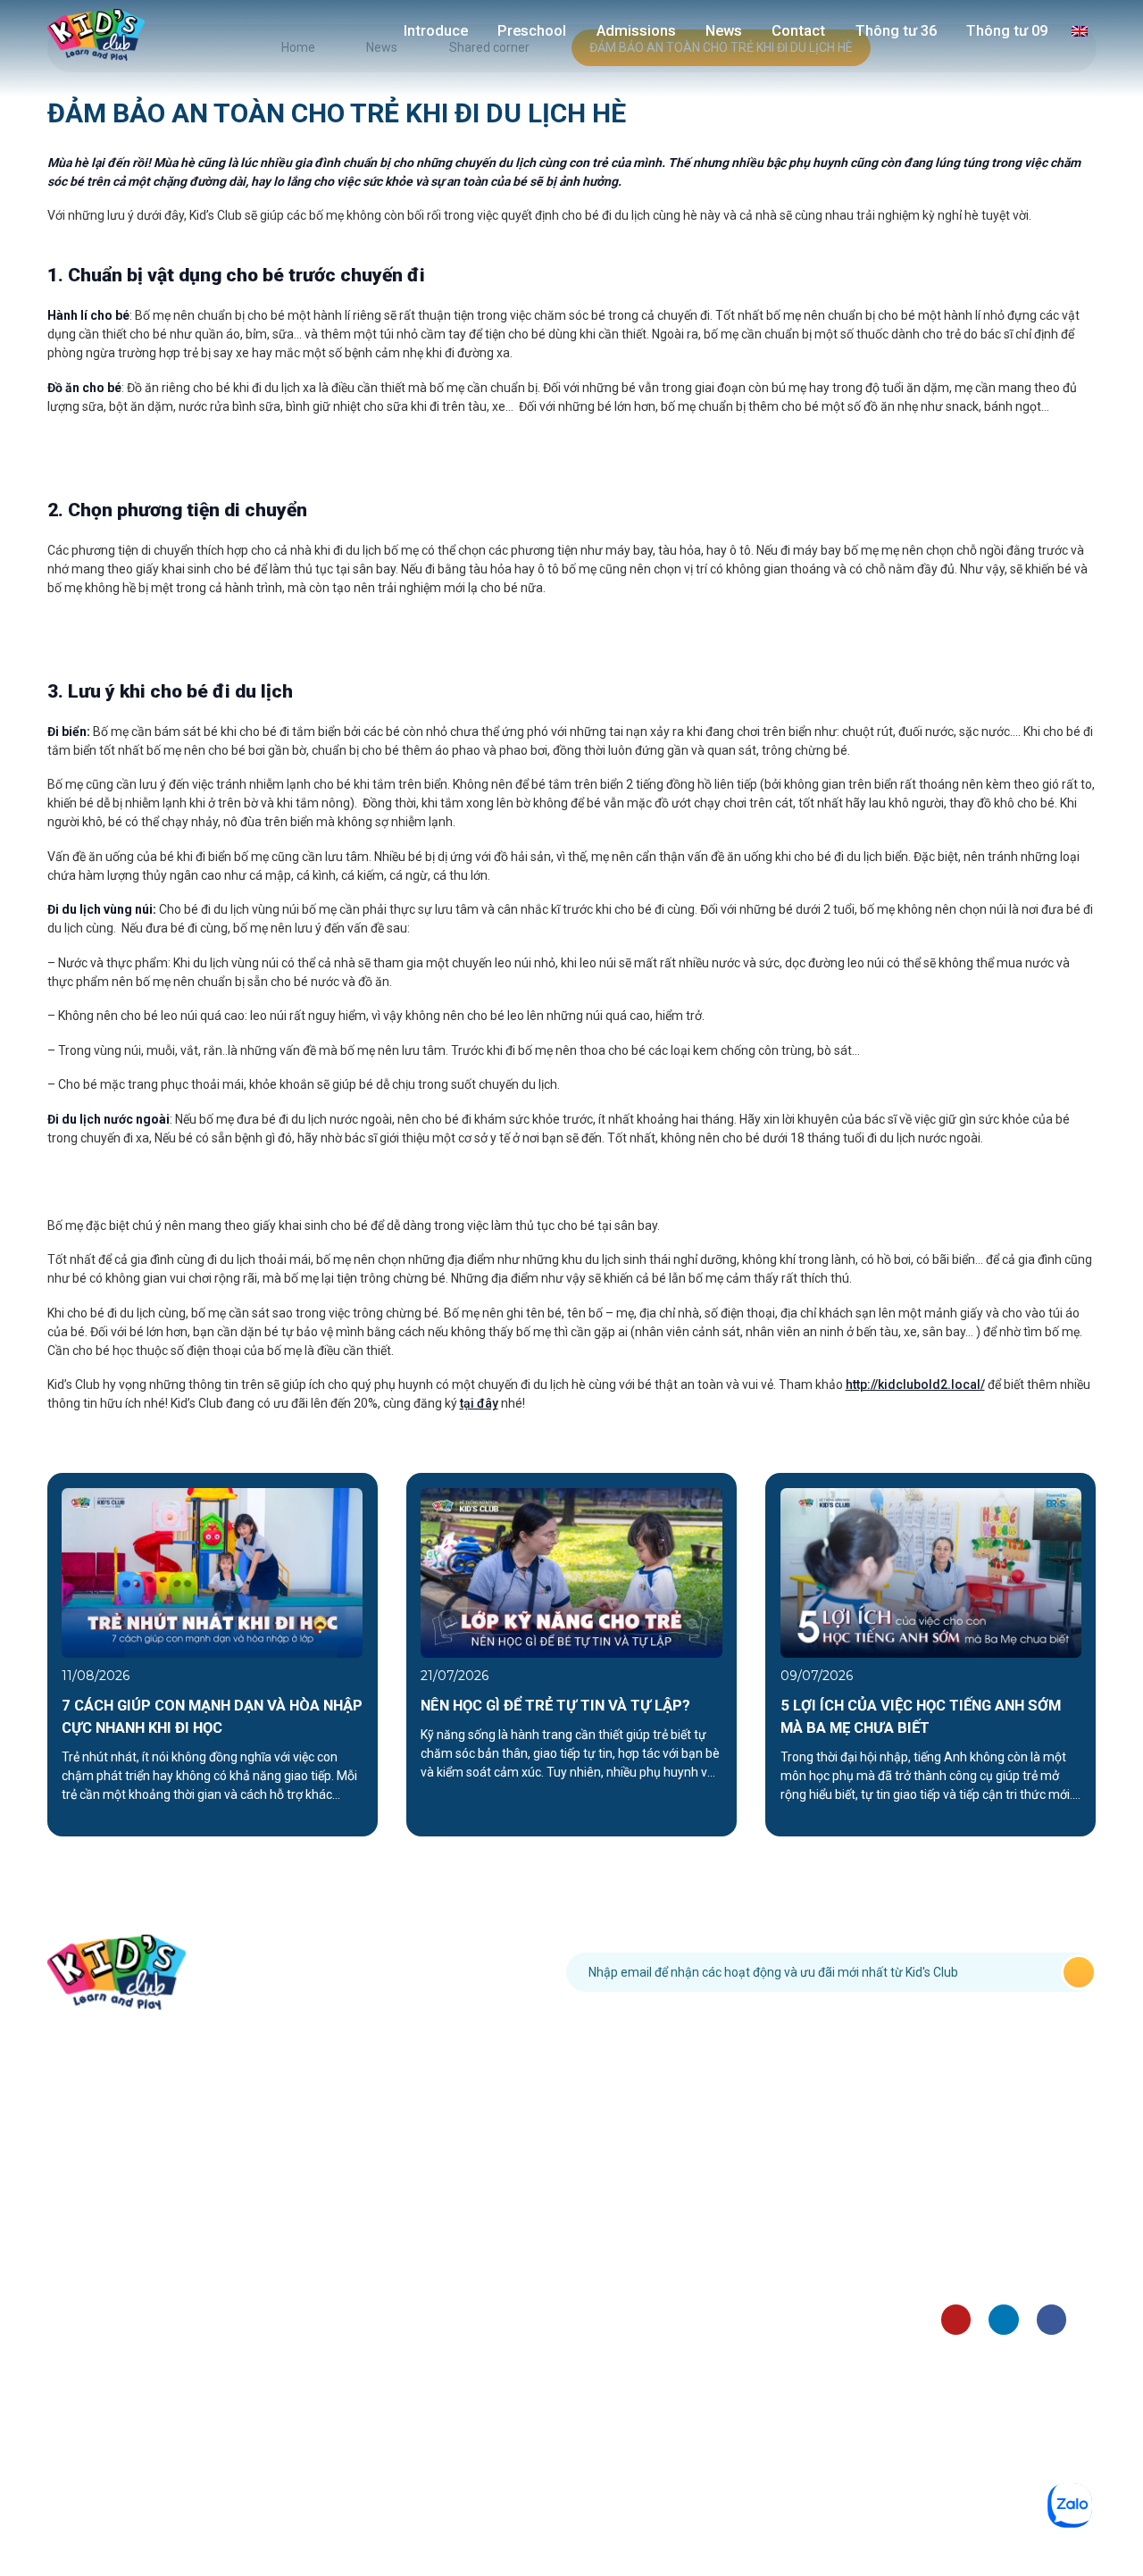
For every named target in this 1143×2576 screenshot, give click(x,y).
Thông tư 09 (1007, 31)
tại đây (479, 1403)
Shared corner (981, 2253)
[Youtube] (956, 2319)
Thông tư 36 (896, 31)
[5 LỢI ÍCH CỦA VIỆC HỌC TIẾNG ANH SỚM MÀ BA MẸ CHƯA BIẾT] (931, 1571)
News (724, 31)
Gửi (1079, 1972)
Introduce (436, 31)
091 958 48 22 (390, 1972)
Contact (798, 31)
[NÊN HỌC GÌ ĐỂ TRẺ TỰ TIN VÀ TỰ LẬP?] (571, 1571)
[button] (32, 1655)
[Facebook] (1051, 2319)
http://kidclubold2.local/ (915, 1384)
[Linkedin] (1003, 2319)
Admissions (636, 31)
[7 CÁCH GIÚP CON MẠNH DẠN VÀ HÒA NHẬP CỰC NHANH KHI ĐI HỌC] (212, 1571)
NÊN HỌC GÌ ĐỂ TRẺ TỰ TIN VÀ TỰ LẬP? (555, 1706)
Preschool (532, 31)
